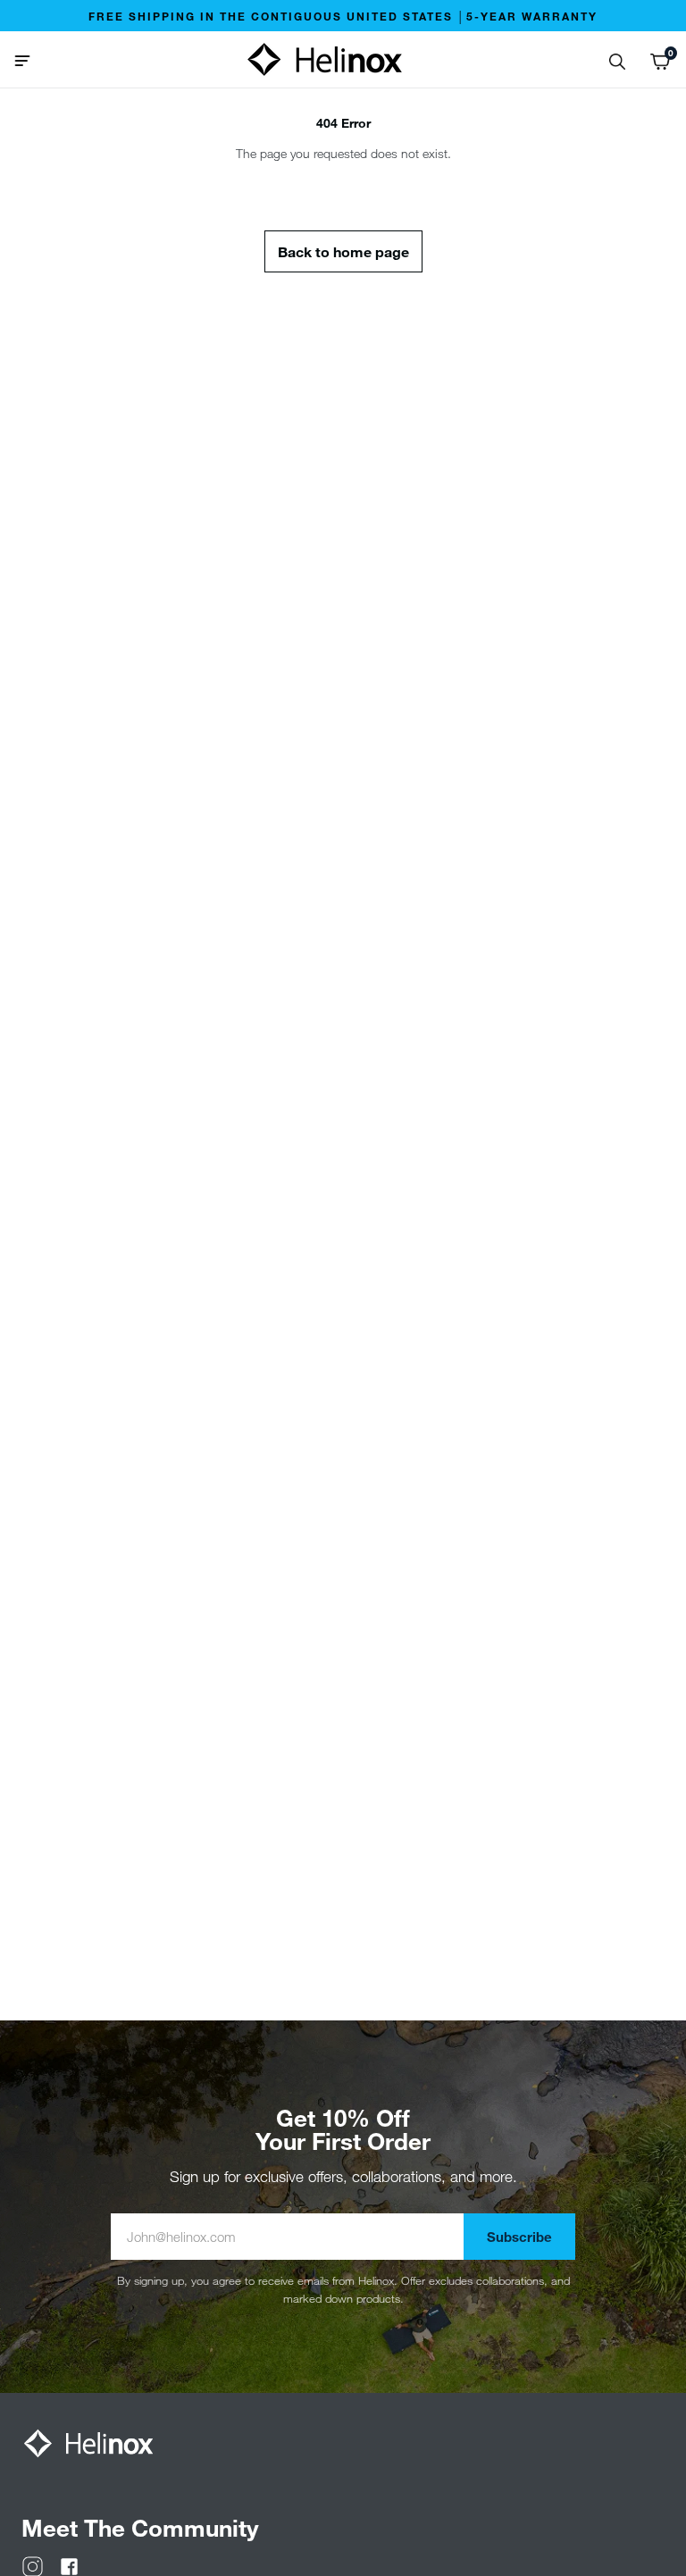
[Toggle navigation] (29, 59)
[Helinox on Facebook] (69, 2565)
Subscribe (519, 2237)
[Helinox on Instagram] (33, 2565)
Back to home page (343, 251)
